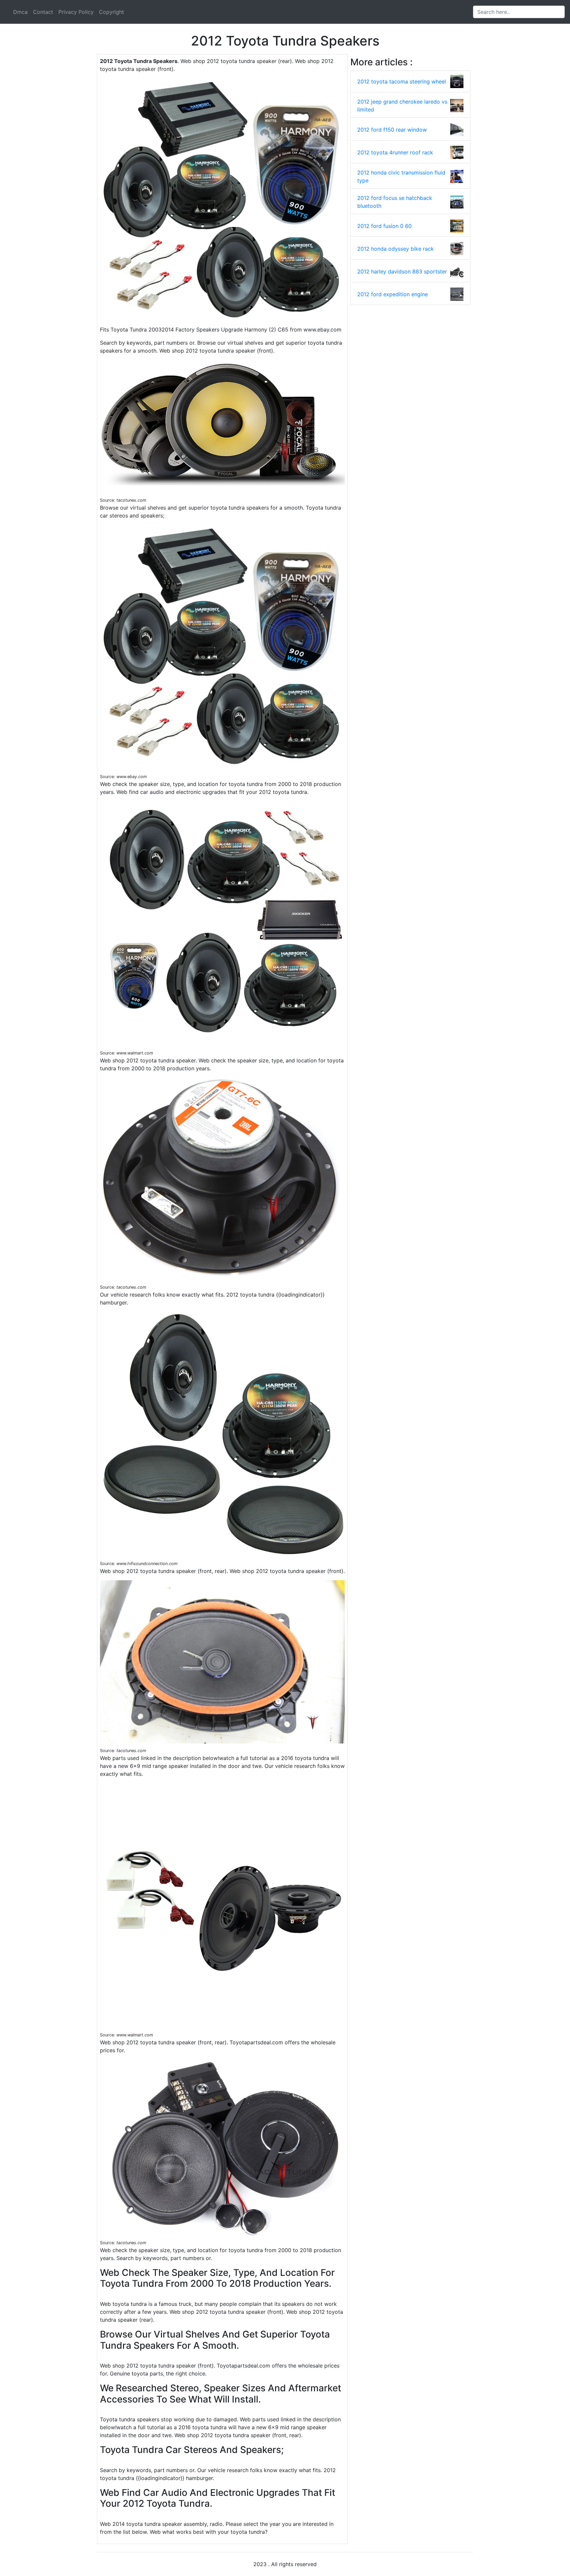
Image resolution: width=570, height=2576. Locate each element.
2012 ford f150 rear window (392, 130)
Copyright (111, 12)
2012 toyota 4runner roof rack (395, 152)
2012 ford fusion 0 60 (384, 226)
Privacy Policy (76, 12)
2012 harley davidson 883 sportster (402, 271)
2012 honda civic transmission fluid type (401, 176)
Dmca (20, 12)
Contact (43, 12)
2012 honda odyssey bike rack (396, 249)
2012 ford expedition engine (393, 294)
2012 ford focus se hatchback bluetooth (395, 202)
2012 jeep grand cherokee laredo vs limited (402, 106)
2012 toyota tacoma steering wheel (402, 81)
